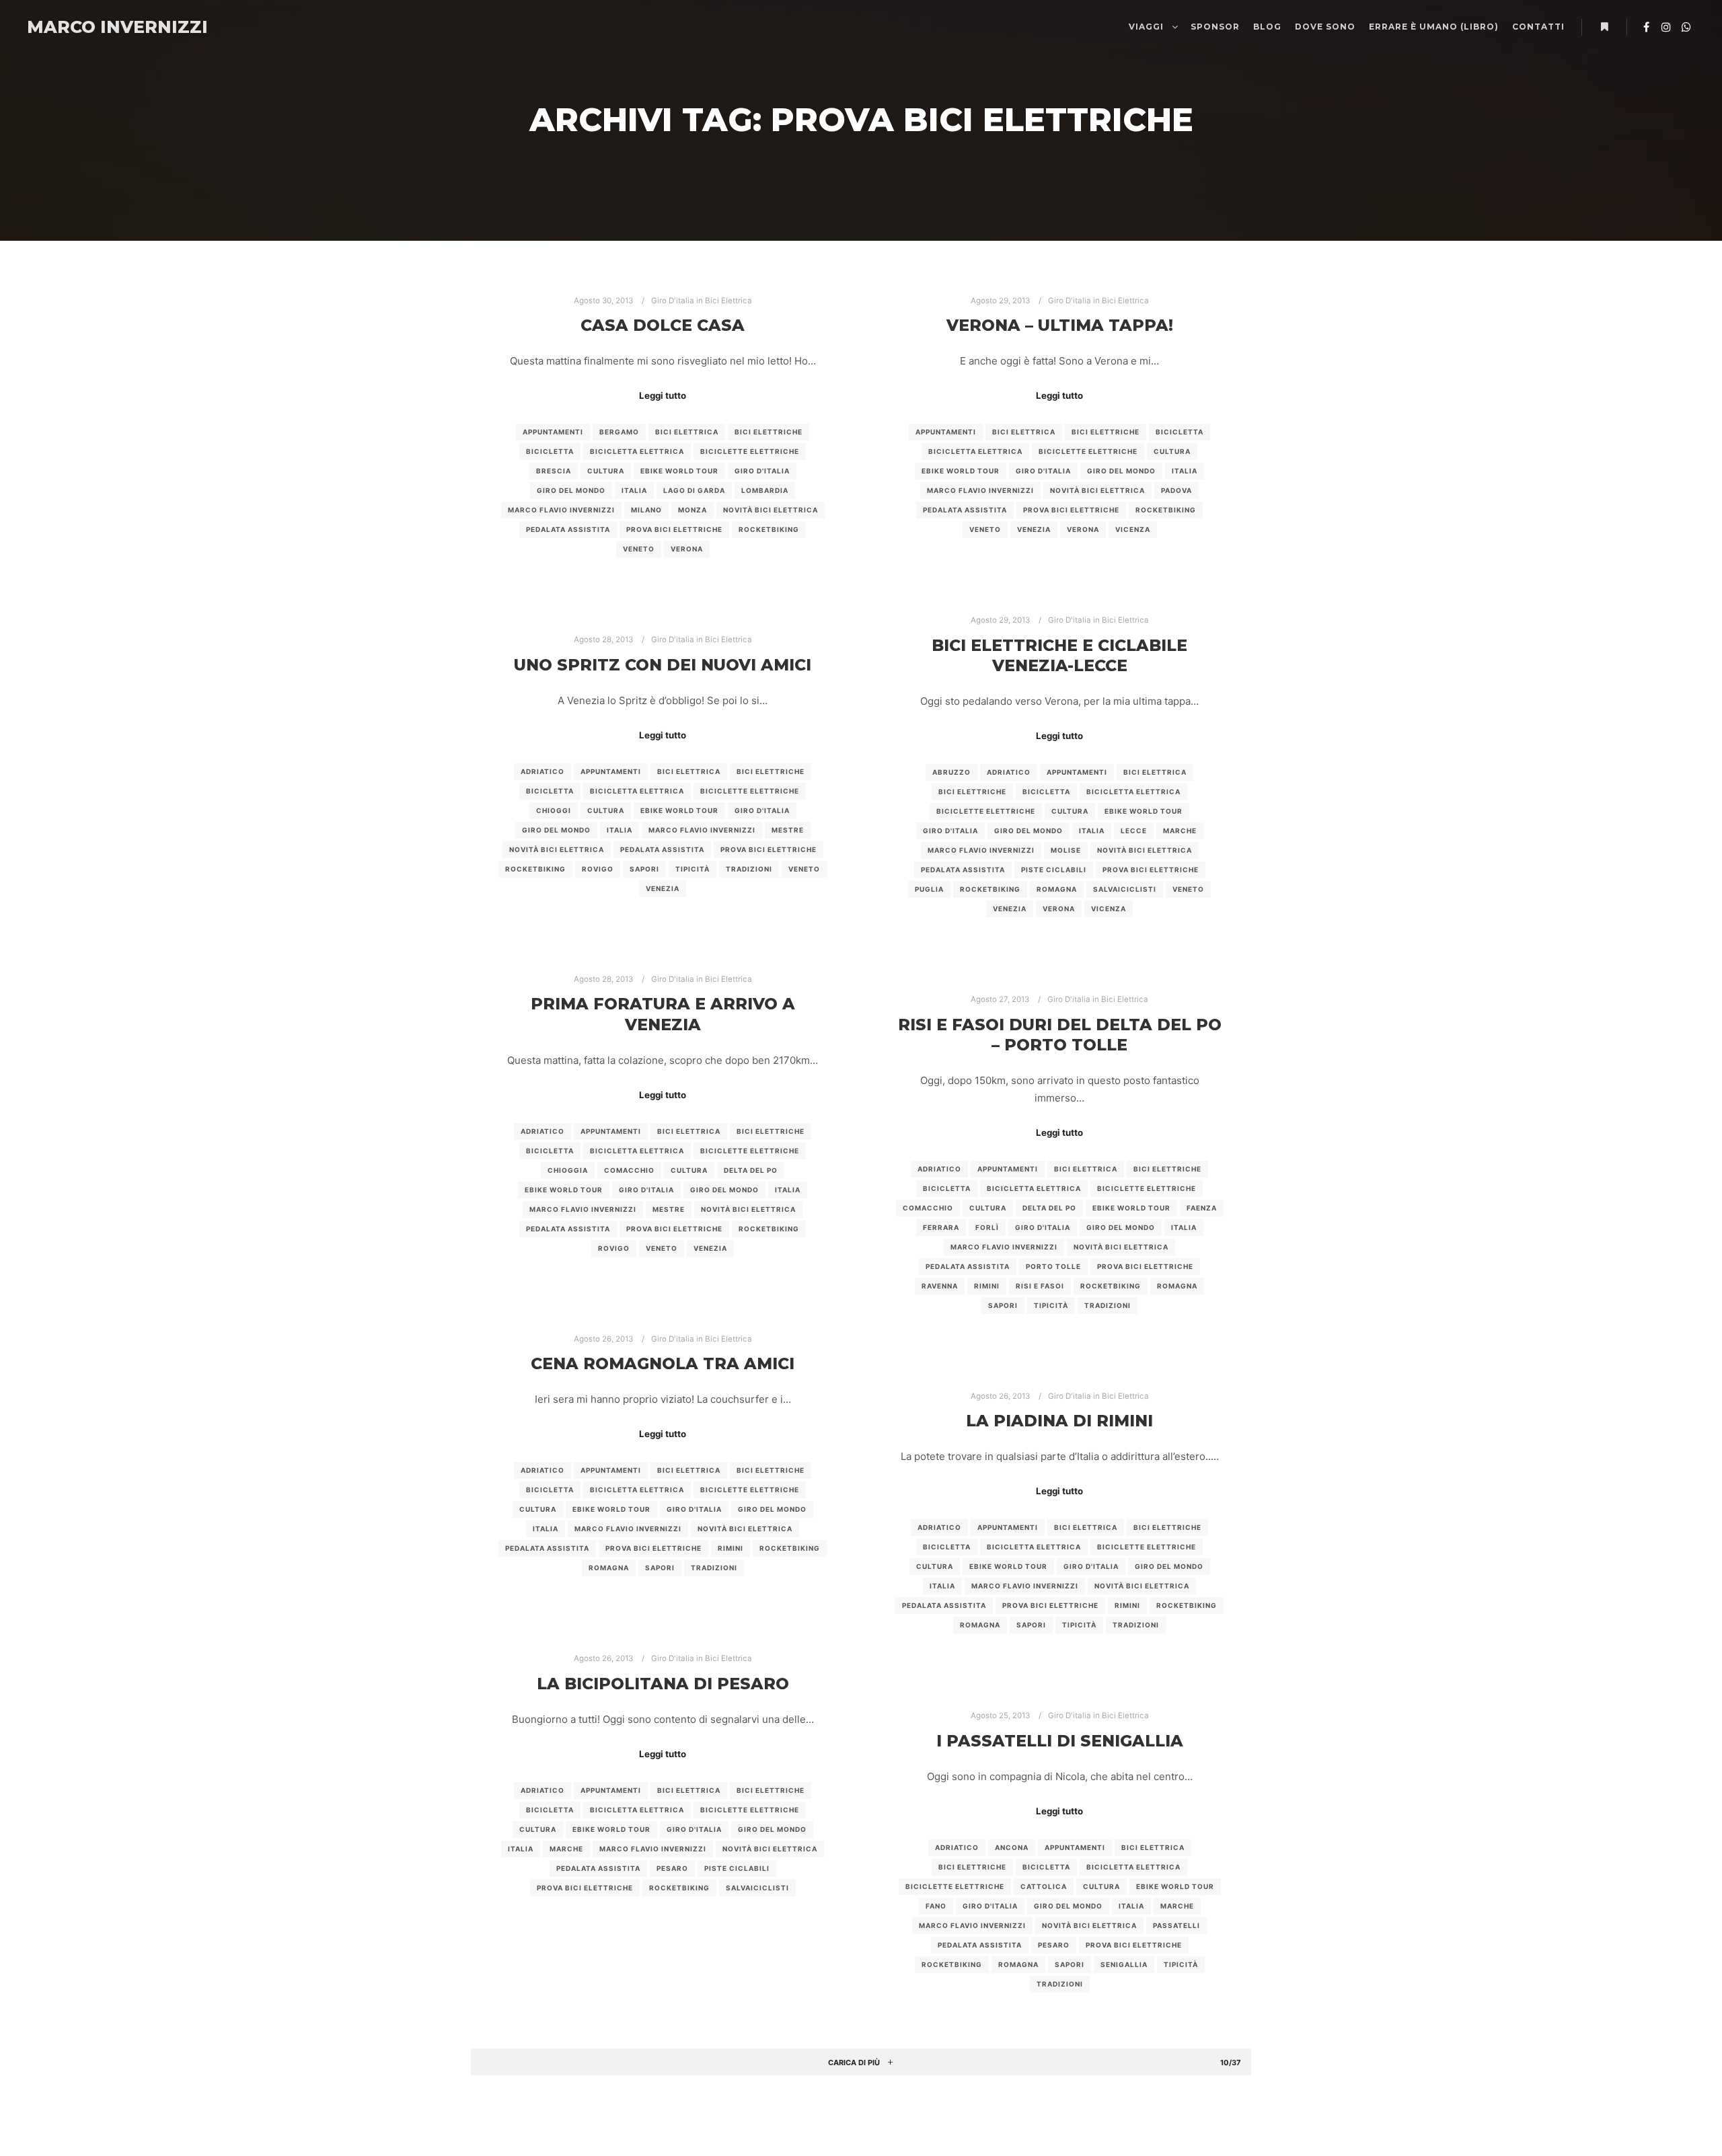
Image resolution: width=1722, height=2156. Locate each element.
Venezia (1034, 529)
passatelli (1176, 1925)
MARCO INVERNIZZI (94, 27)
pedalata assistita (568, 529)
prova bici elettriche (674, 529)
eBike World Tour (679, 471)
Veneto (639, 549)
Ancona (1012, 1847)
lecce (1134, 831)
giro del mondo (571, 490)
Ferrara (941, 1227)
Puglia (929, 889)
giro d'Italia (762, 471)
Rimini (987, 1286)
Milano (646, 510)
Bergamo (619, 432)
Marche (1180, 831)
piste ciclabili (1054, 870)
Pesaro (672, 1868)
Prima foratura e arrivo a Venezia (663, 1014)
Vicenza (1133, 529)
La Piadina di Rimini (1059, 1421)
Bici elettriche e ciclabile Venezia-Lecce (1059, 656)
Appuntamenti (553, 432)
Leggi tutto (663, 395)
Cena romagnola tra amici (663, 1363)
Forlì (987, 1227)
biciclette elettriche (750, 451)
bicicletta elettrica (637, 451)
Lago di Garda (694, 490)
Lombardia (765, 490)
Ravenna (940, 1286)
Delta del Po (751, 1170)
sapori (644, 869)
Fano (936, 1906)
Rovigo (598, 869)
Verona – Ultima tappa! (1060, 325)
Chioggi (554, 810)
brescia (554, 471)
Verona (687, 549)
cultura (606, 471)
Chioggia (568, 1170)
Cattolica (1044, 1886)
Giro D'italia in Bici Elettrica (702, 301)
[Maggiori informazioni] (1604, 27)
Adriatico (1009, 772)
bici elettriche (769, 432)
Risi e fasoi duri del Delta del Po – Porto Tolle (1060, 1035)
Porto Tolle (1053, 1266)
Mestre (788, 830)
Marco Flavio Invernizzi (561, 510)
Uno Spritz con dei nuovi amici (663, 665)
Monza (692, 510)
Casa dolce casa (663, 325)
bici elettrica (687, 432)
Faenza (1202, 1208)
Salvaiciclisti (1125, 889)
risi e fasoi (1040, 1286)
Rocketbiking (769, 529)
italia (634, 490)
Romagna (1057, 889)
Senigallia (1124, 1964)
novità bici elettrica (771, 510)
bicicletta (550, 451)
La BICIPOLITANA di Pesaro (663, 1684)
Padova (1176, 490)
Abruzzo (951, 772)
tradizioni (749, 869)
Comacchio (629, 1170)
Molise (1066, 850)
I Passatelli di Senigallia (1060, 1741)
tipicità (692, 869)
